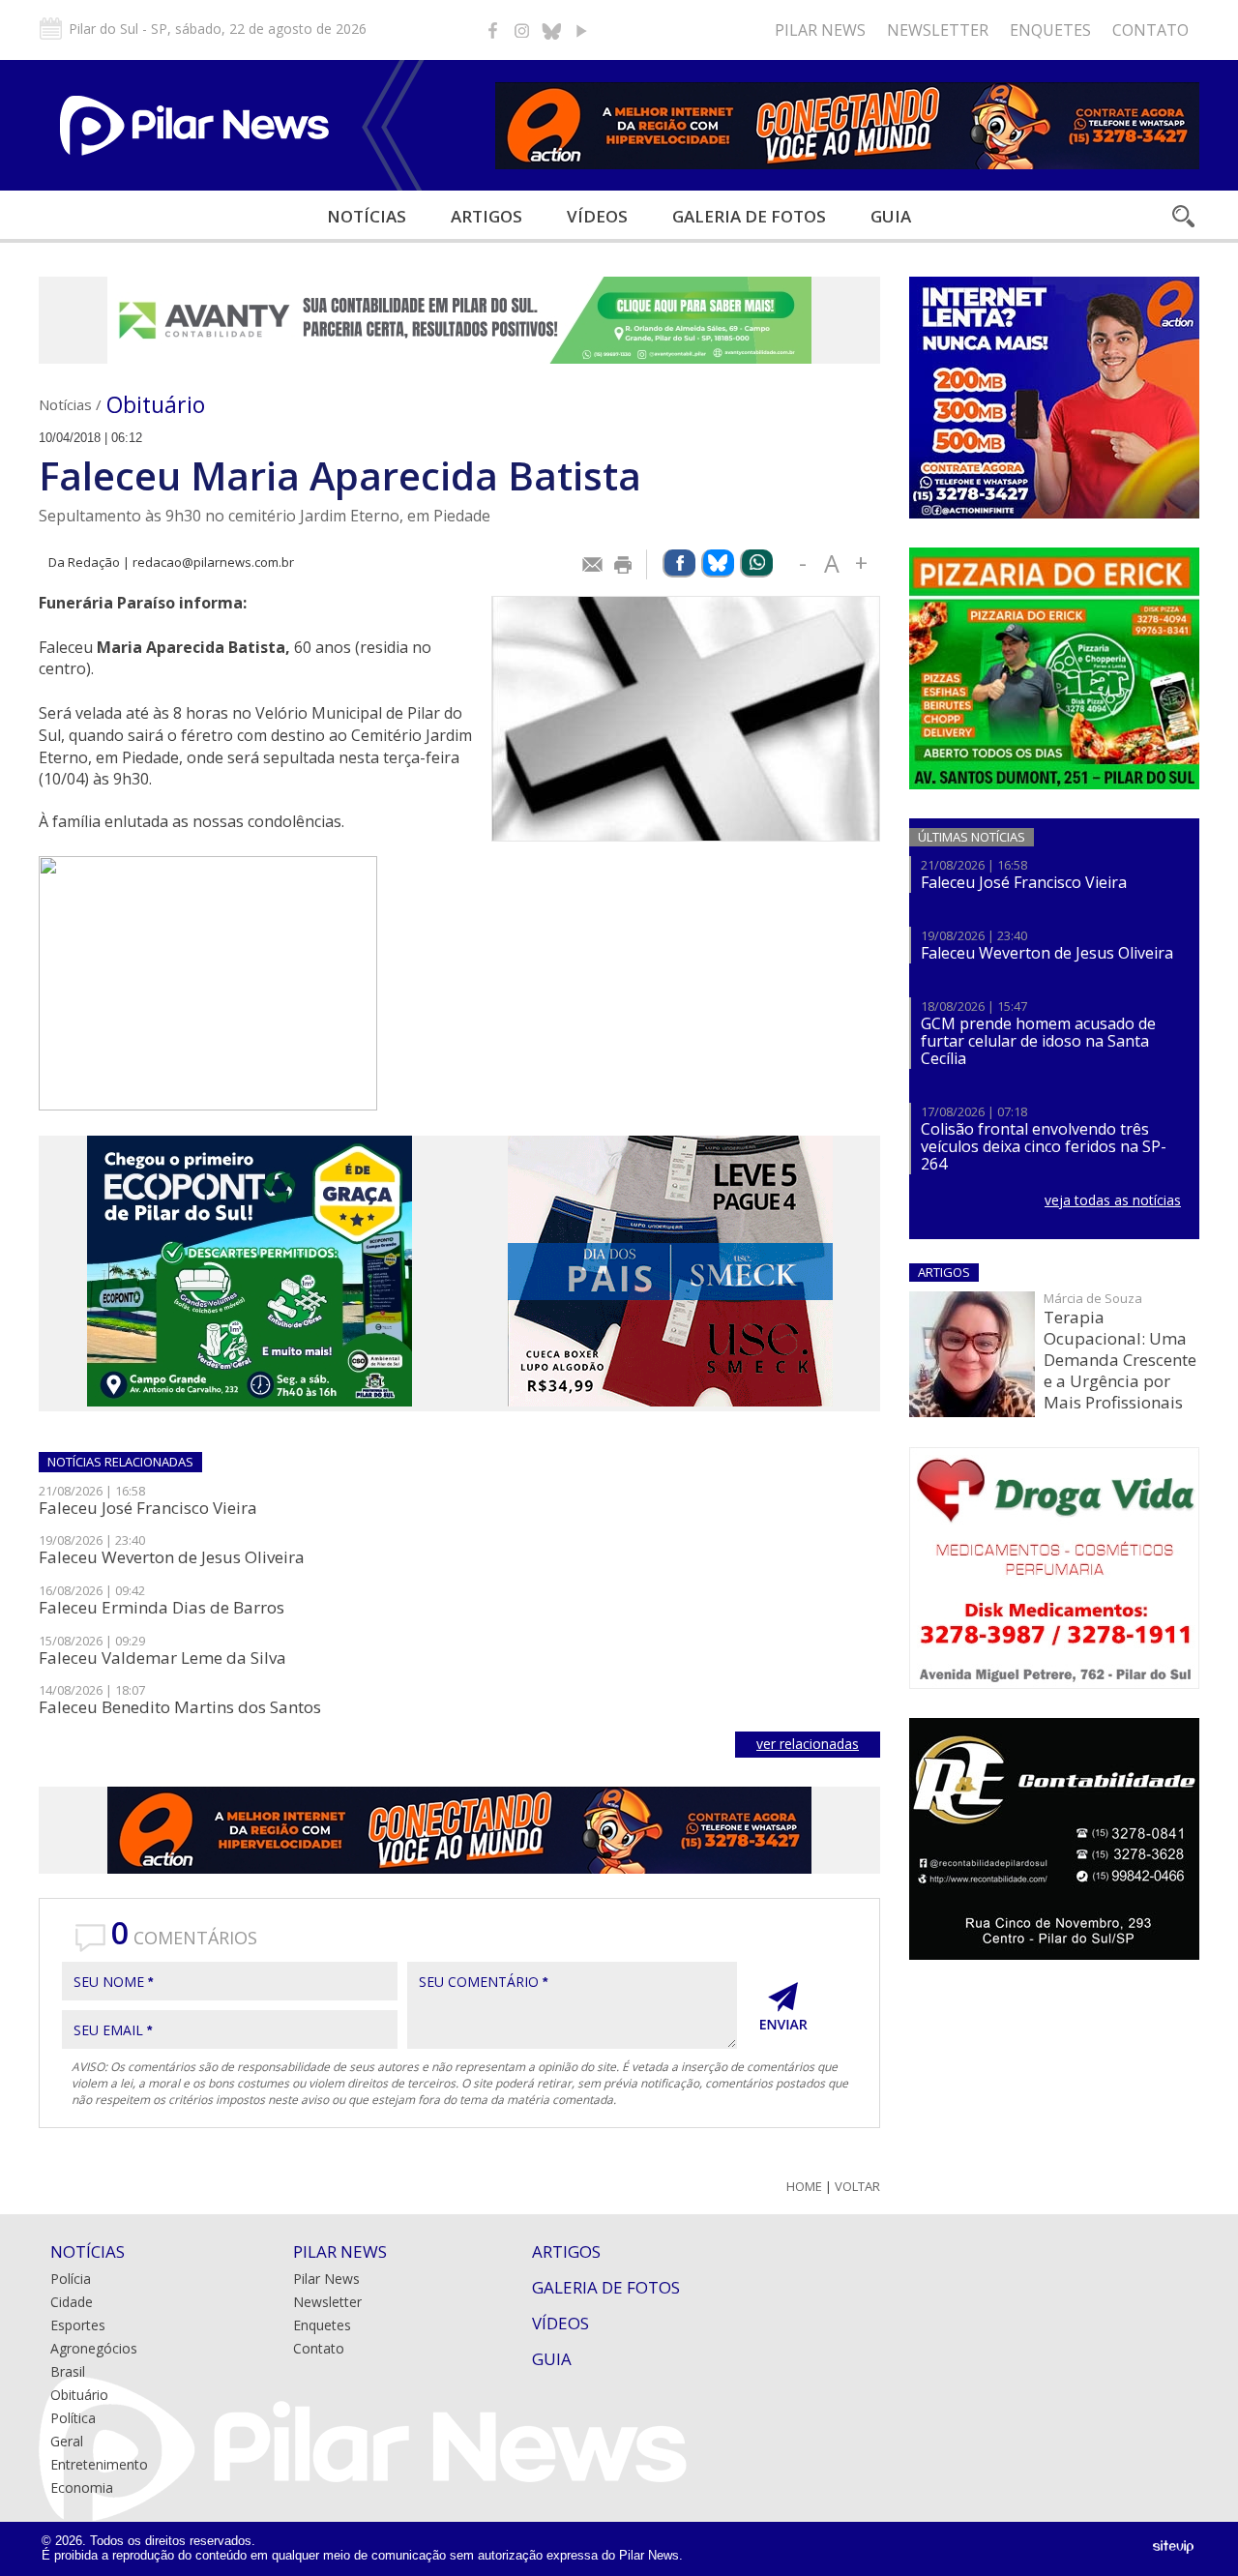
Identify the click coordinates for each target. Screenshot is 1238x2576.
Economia (82, 2487)
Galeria (749, 216)
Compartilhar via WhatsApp (756, 563)
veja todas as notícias (1113, 1200)
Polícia (71, 2279)
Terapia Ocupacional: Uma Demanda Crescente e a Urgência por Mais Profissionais (1120, 1360)
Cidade (72, 2302)
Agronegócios (94, 2348)
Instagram (522, 30)
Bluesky (551, 30)
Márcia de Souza (1093, 1298)
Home (804, 2187)
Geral (67, 2441)
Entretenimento (99, 2464)
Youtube (580, 30)
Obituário (156, 404)
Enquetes (1050, 30)
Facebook (493, 30)
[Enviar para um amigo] (593, 565)
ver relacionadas (808, 1744)
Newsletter (938, 30)
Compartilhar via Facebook (679, 563)
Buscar (1182, 216)
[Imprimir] (624, 565)
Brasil (68, 2371)
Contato (1150, 30)
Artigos (486, 216)
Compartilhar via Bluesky (718, 563)
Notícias (367, 216)
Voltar (857, 2187)
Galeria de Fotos (606, 2287)
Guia (891, 216)
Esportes (78, 2325)
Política (73, 2418)
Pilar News (820, 30)
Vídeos (597, 216)
